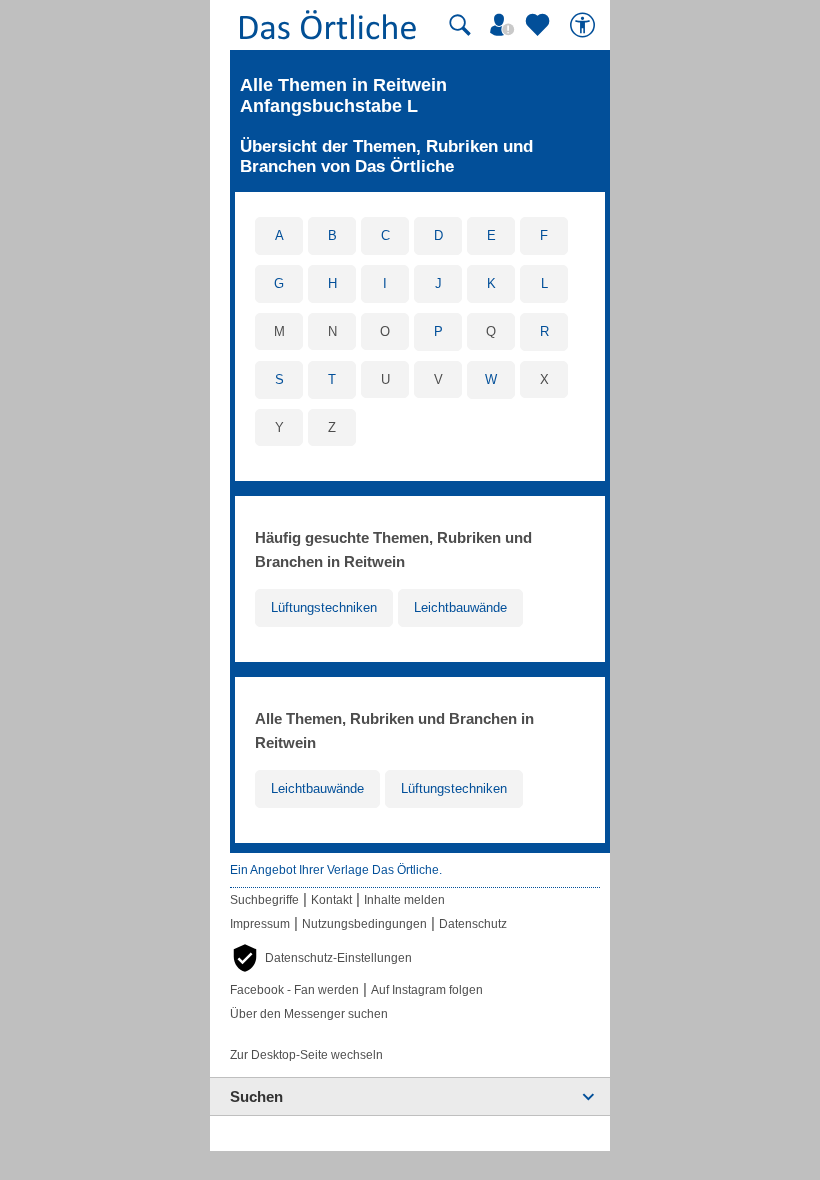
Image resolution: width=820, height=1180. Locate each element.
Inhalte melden (404, 900)
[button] (321, 958)
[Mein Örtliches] (505, 25)
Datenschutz (473, 924)
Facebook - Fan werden (294, 990)
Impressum (260, 924)
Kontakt (331, 900)
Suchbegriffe (264, 900)
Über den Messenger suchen (309, 1014)
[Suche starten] (460, 25)
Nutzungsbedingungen (364, 924)
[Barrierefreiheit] (585, 25)
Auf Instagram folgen (427, 990)
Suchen (256, 1096)
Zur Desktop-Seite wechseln (306, 1055)
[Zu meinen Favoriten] (540, 25)
